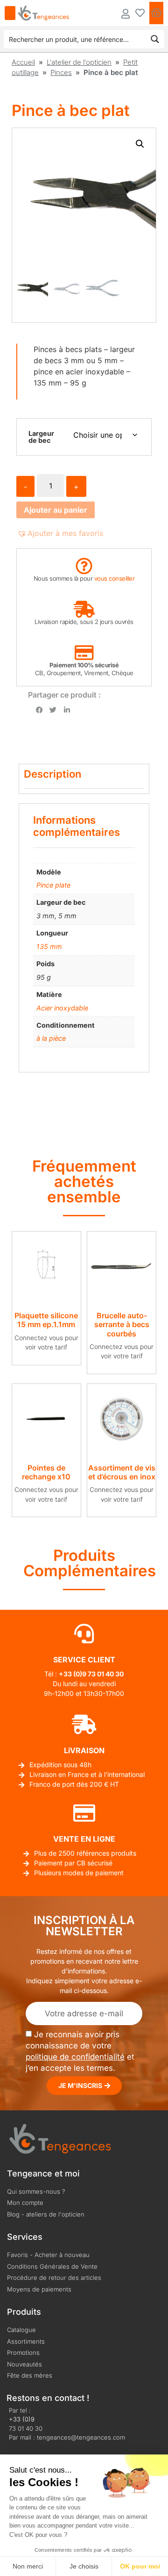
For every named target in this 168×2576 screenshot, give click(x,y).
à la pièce (51, 1038)
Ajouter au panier (56, 510)
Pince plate (53, 885)
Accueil (23, 62)
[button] (140, 144)
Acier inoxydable (62, 1008)
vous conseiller (115, 578)
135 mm (49, 946)
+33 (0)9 (22, 2419)
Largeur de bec (41, 437)
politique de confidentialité (75, 2057)
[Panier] (156, 13)
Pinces (61, 72)
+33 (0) (70, 1674)
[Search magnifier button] (155, 39)
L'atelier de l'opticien (79, 62)
